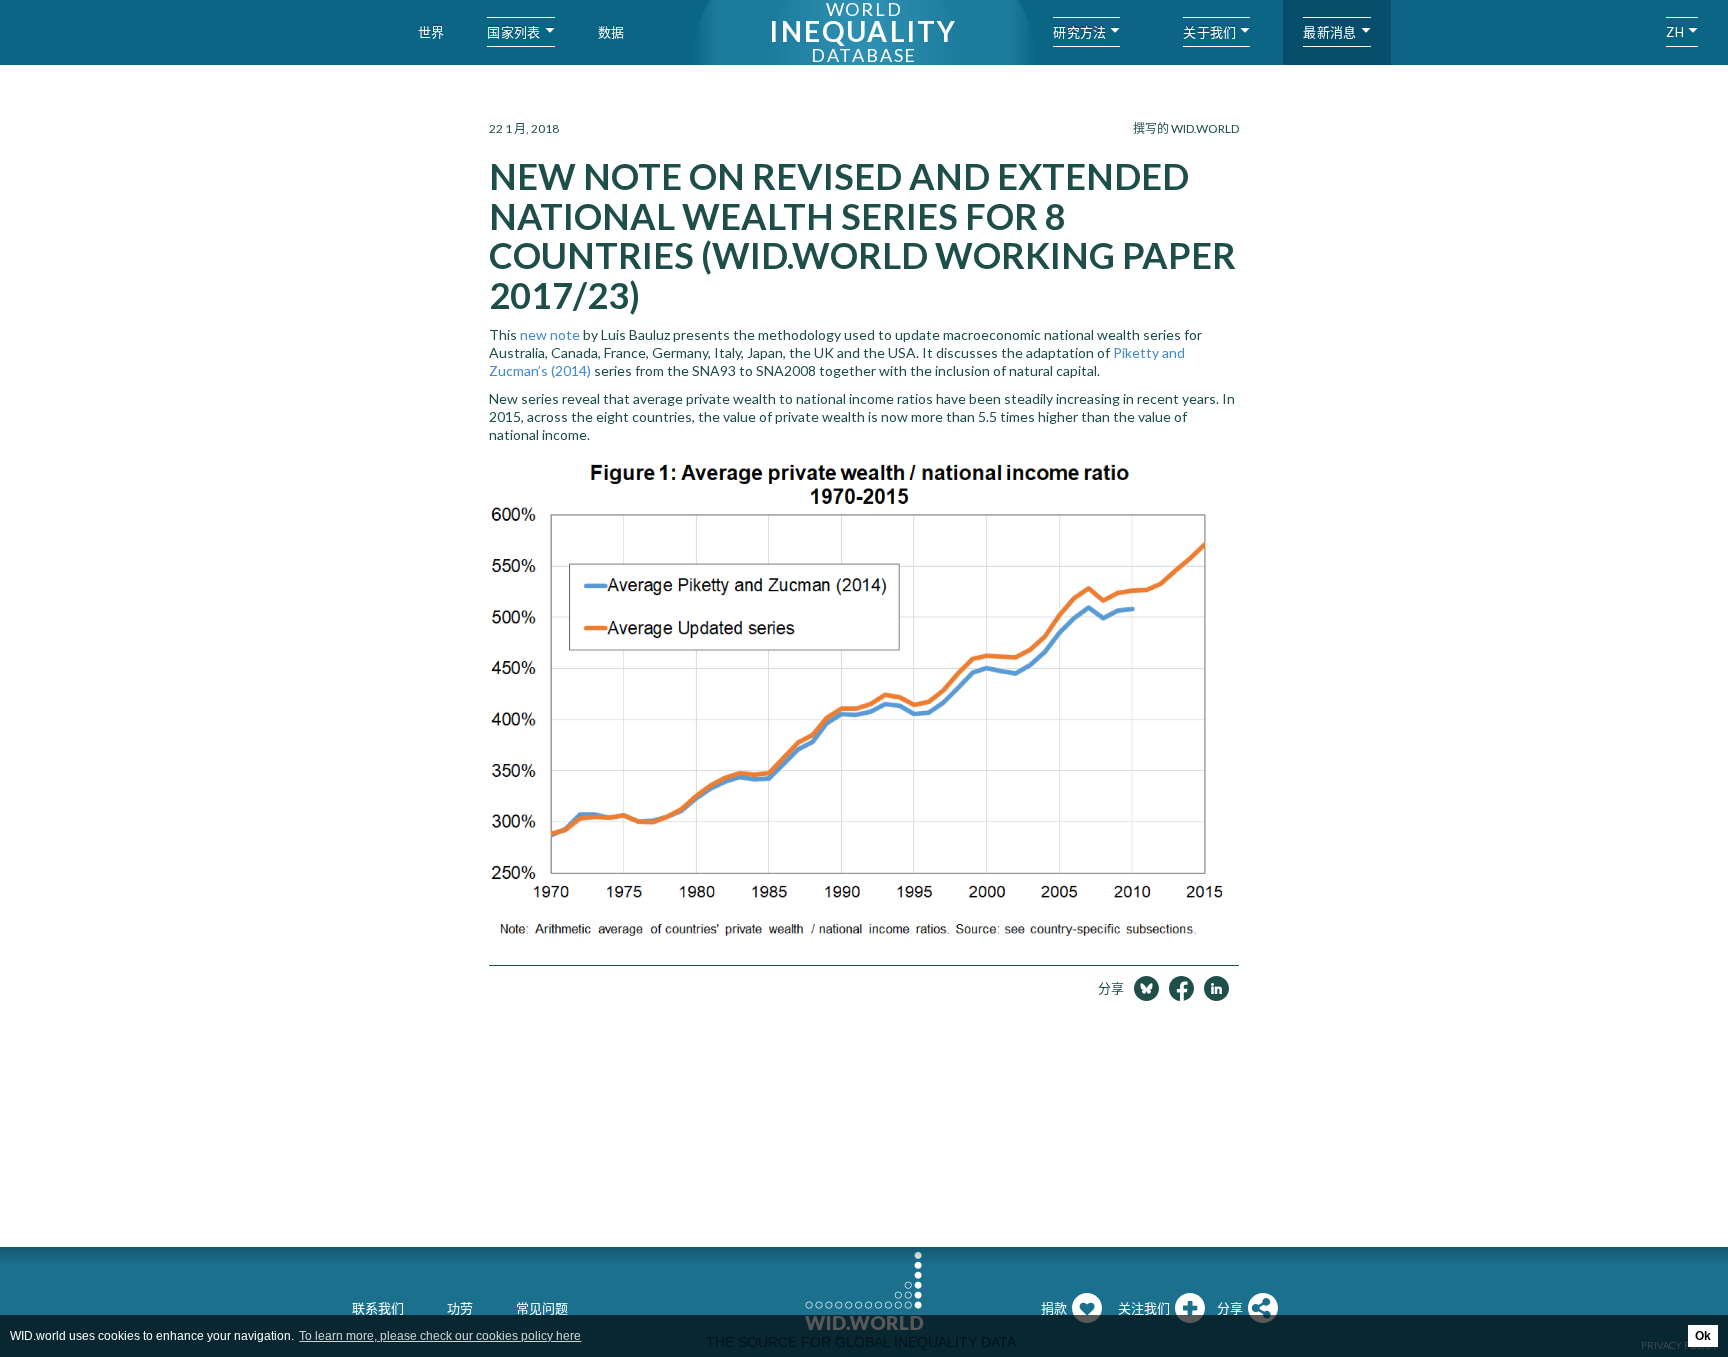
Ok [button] (1703, 1336)
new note (550, 334)
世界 (431, 32)
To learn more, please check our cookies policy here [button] (440, 1336)
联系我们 (378, 1308)
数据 (611, 32)
